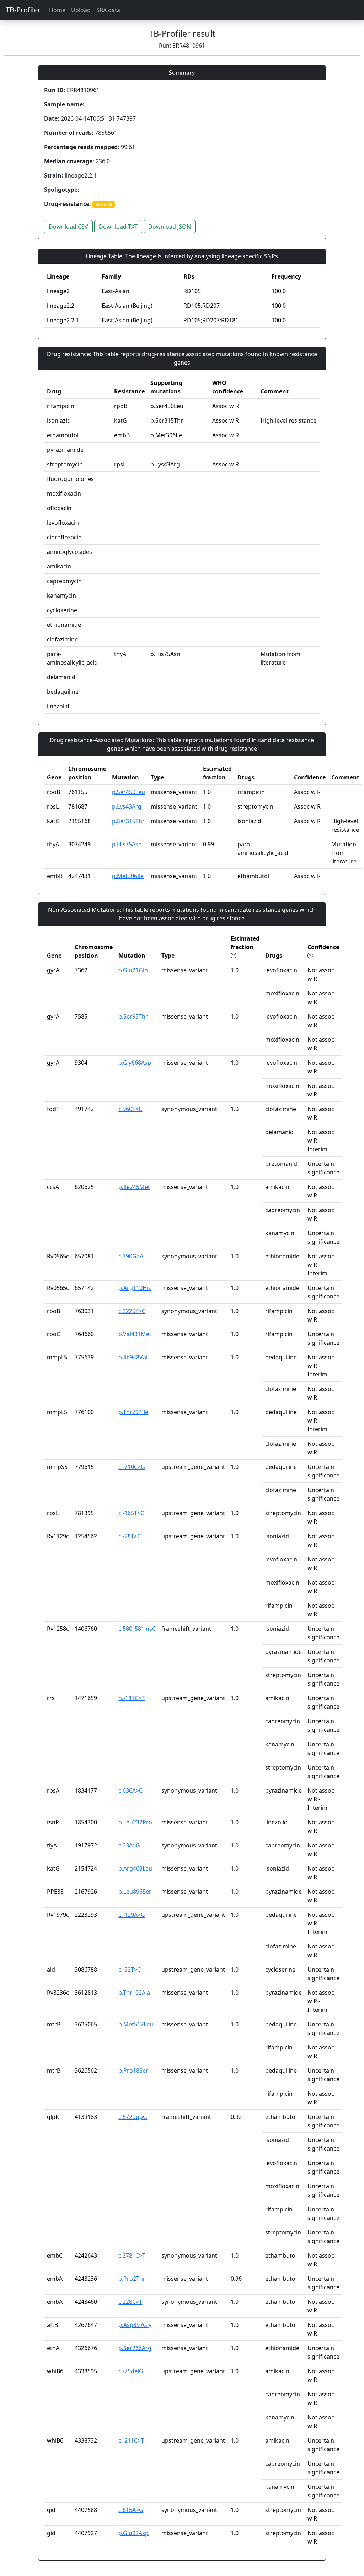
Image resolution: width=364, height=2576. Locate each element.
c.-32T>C (130, 1969)
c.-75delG (131, 2371)
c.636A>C (130, 1790)
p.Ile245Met (134, 1187)
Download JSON (170, 227)
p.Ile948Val (133, 1357)
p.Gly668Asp (135, 1063)
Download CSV (68, 227)
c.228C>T (130, 2302)
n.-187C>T (132, 1698)
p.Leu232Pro (135, 1822)
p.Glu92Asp (133, 2533)
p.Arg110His (135, 1288)
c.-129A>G (132, 1915)
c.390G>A (131, 1256)
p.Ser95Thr (133, 1016)
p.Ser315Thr (128, 821)
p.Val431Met (135, 1334)
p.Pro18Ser (133, 2070)
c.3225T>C (132, 1311)
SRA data (108, 10)
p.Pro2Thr (132, 2279)
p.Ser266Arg (135, 2348)
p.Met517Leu (136, 2024)
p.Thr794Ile (133, 1412)
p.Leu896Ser (135, 1892)
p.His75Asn (127, 844)
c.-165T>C (131, 1513)
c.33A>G (129, 1845)
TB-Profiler (23, 10)
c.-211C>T (131, 2440)
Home (57, 10)
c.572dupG (133, 2117)
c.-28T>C (130, 1536)
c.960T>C (130, 1109)
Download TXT (118, 227)
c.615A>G (131, 2510)
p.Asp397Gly (135, 2325)
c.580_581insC (137, 1629)
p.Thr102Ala (134, 1993)
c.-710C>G (132, 1467)
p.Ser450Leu (129, 792)
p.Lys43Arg (127, 806)
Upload (81, 10)
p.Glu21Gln (133, 970)
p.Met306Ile (128, 876)
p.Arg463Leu (135, 1868)
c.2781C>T (132, 2255)
